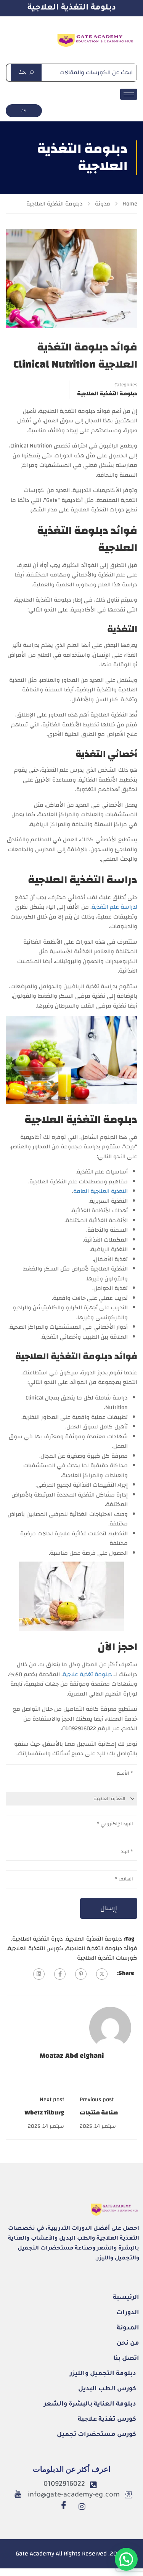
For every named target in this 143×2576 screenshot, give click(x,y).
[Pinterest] (81, 1974)
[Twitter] (102, 1974)
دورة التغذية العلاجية (38, 1939)
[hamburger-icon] (129, 94)
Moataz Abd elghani (72, 2056)
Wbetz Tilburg (44, 2113)
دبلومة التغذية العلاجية (72, 8)
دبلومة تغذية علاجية (87, 1674)
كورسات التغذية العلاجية (107, 1958)
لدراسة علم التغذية (114, 907)
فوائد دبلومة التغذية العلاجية (102, 1948)
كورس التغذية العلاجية (35, 1948)
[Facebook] (60, 1974)
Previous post (97, 2099)
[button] (126, 2559)
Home (130, 204)
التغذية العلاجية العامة (100, 1191)
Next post (52, 2099)
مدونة (103, 204)
